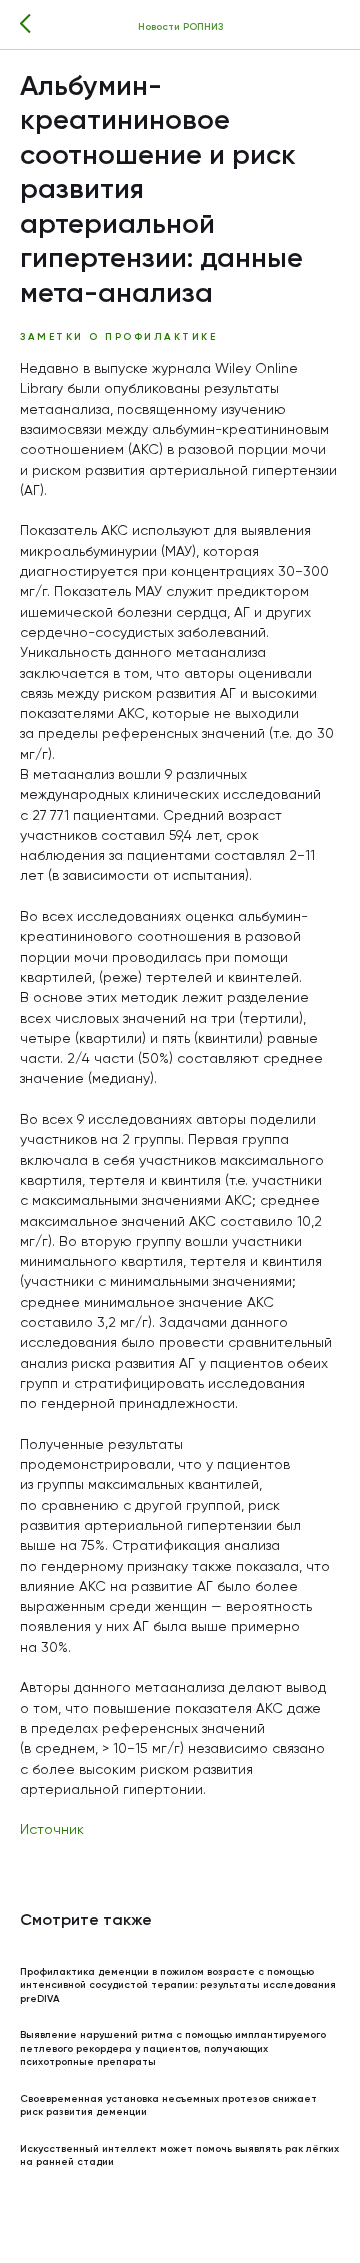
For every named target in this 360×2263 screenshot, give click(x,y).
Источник (52, 1830)
